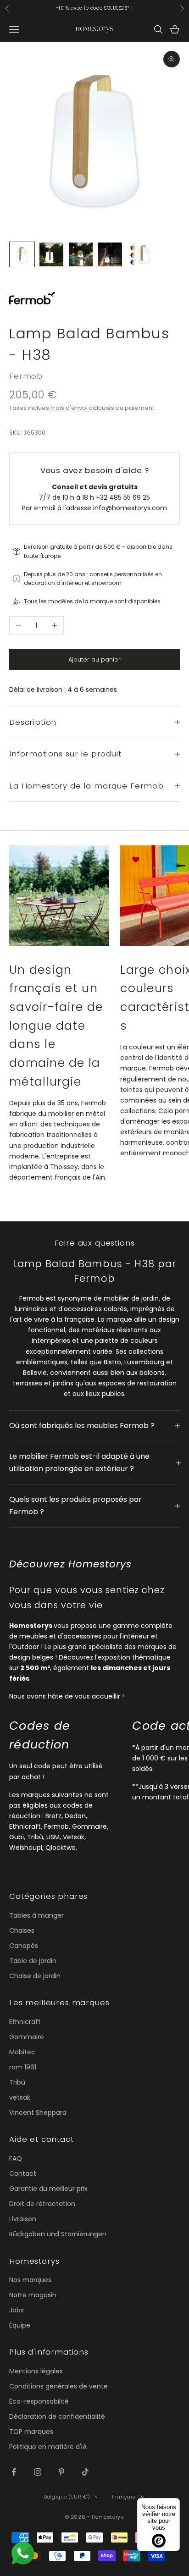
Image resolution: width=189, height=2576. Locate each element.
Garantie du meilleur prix (48, 2189)
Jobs (17, 2310)
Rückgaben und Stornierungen (58, 2234)
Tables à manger (36, 1915)
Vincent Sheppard (38, 2113)
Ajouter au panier (94, 659)
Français (124, 2497)
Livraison (23, 2219)
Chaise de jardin (35, 1976)
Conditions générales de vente (58, 2386)
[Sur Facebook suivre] (14, 2472)
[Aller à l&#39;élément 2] (51, 254)
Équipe (20, 2325)
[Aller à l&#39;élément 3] (81, 254)
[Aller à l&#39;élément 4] (110, 254)
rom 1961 (23, 2067)
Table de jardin (33, 1961)
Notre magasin (33, 2295)
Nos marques (30, 2280)
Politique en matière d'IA (48, 2447)
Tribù (17, 2082)
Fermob (26, 376)
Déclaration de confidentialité (57, 2416)
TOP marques (31, 2432)
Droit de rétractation (42, 2204)
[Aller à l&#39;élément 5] (139, 254)
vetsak (20, 2097)
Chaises (22, 1931)
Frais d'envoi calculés (82, 408)
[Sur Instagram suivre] (38, 2472)
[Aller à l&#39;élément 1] (22, 254)
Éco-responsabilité (39, 2401)
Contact (23, 2173)
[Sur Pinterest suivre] (61, 2472)
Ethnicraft (25, 2022)
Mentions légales (36, 2371)
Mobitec (22, 2052)
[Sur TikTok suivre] (85, 2472)
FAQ (16, 2158)
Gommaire (27, 2037)
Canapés (24, 1946)
